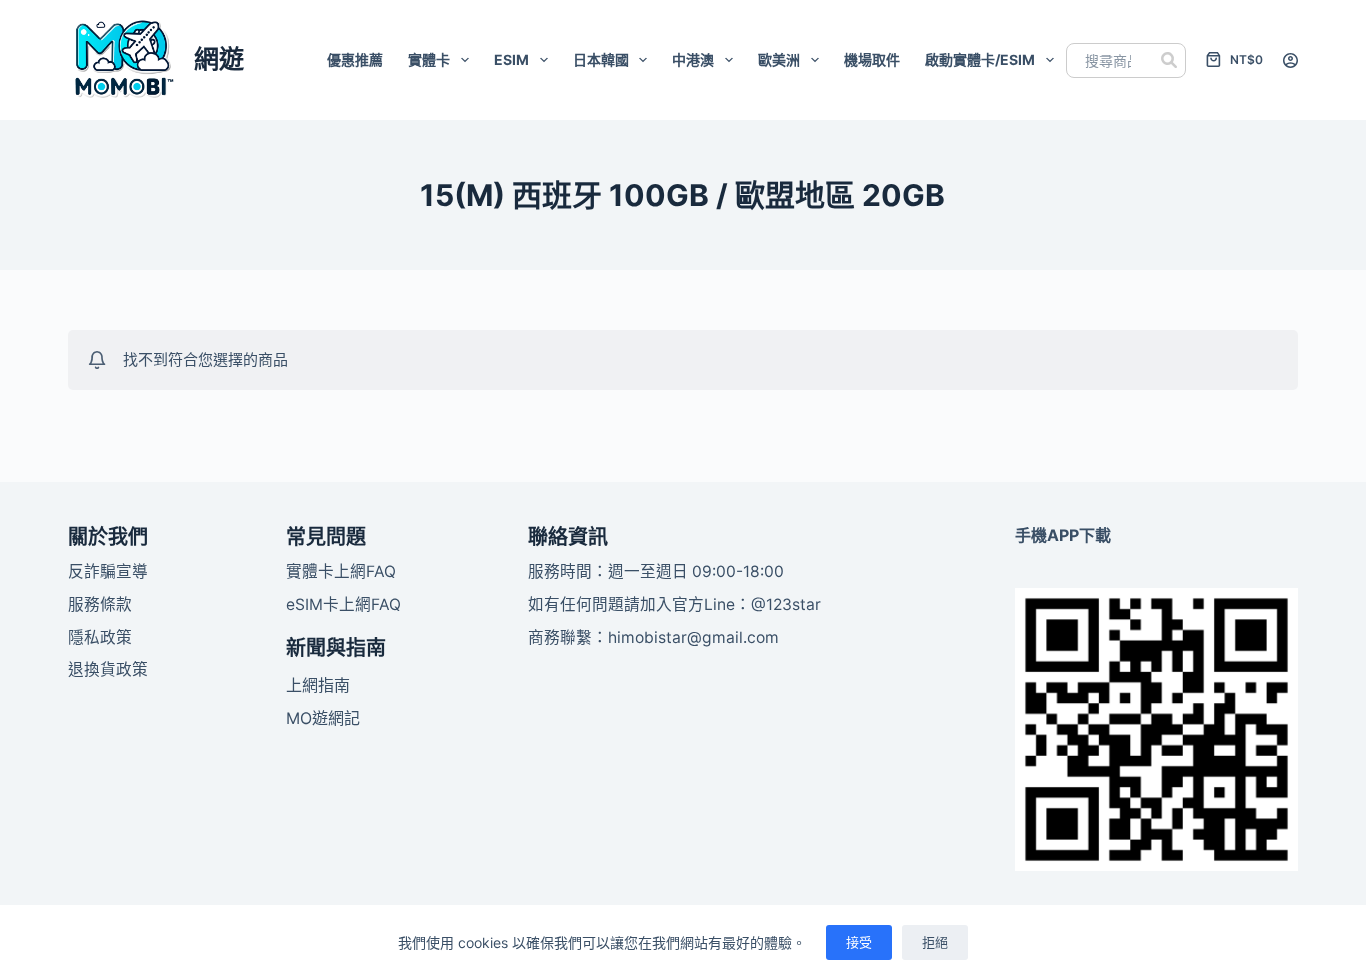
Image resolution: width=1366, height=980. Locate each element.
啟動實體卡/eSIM (980, 59)
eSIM (511, 59)
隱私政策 (100, 637)
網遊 (219, 59)
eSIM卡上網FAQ (343, 604)
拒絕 (935, 942)
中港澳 (693, 59)
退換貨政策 (108, 669)
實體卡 (429, 59)
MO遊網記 (323, 718)
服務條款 (100, 604)
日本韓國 (601, 59)
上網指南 (318, 685)
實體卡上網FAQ (341, 571)
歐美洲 (779, 59)
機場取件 (872, 59)
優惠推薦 (355, 59)
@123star (786, 604)
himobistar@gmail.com (693, 637)
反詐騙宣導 (108, 571)
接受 (859, 942)
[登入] (1290, 60)
